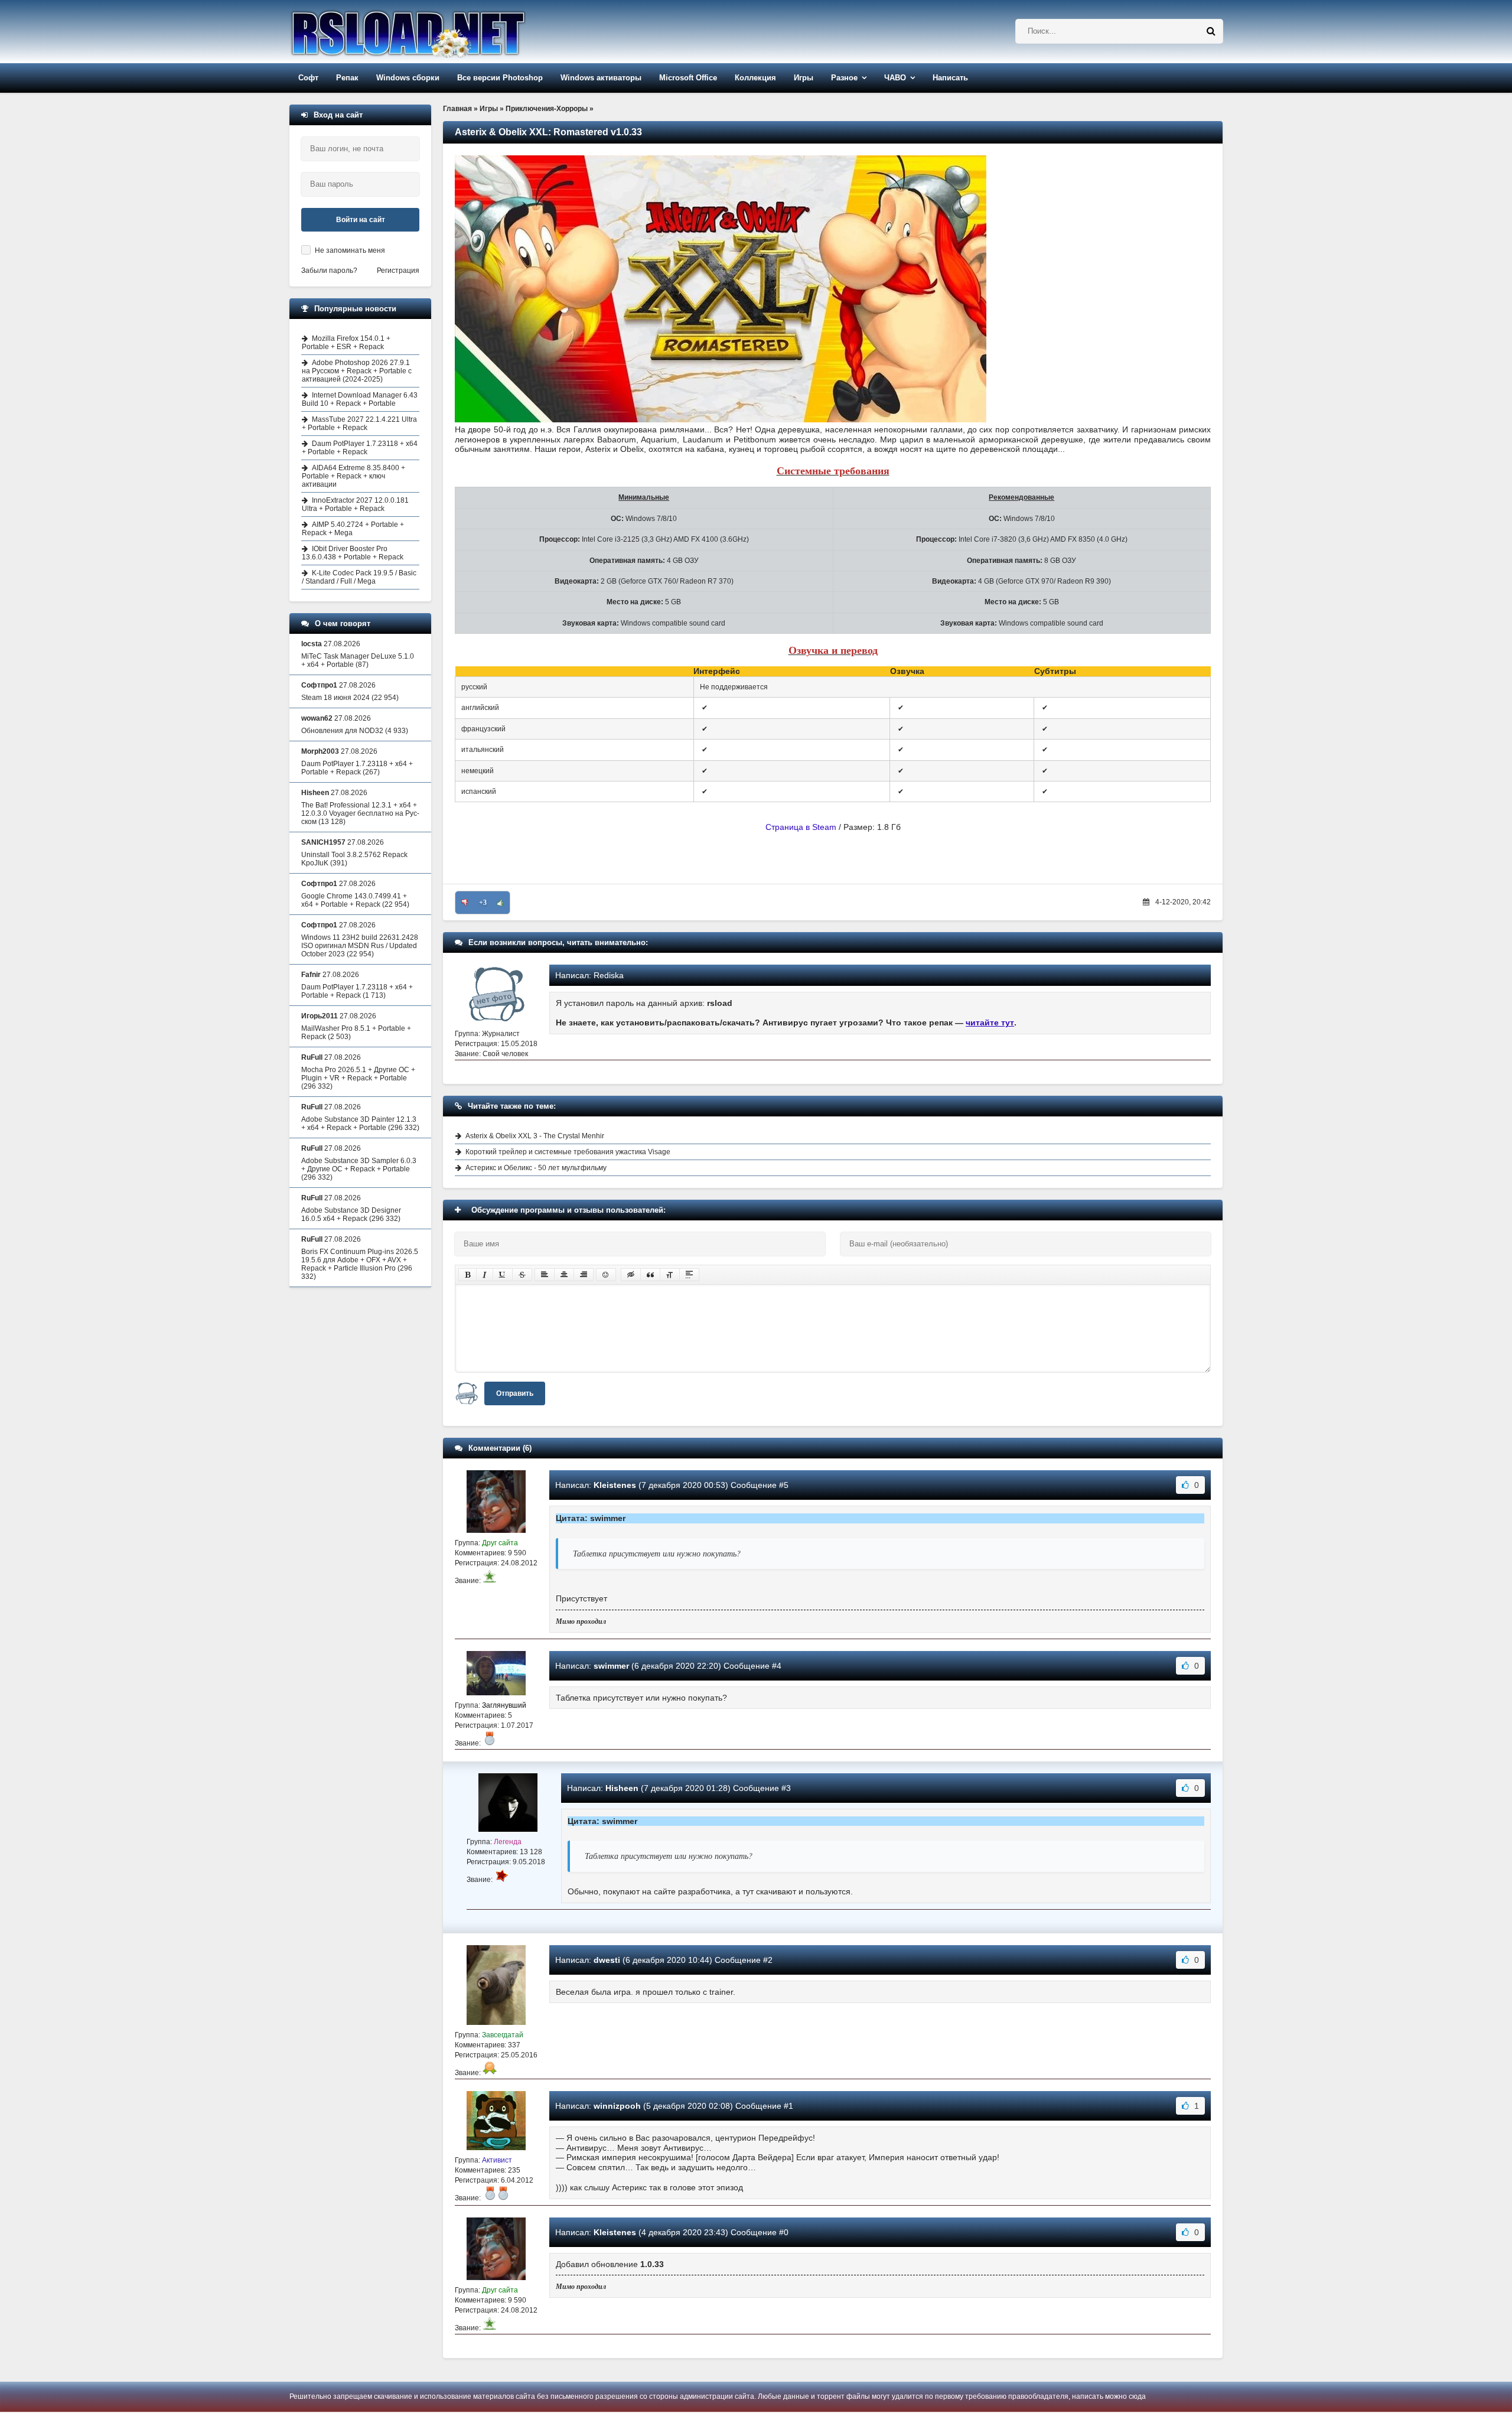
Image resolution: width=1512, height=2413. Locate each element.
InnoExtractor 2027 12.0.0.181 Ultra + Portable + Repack (355, 504)
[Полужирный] (467, 1275)
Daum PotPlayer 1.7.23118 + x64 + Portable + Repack (360, 448)
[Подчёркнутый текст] (503, 1275)
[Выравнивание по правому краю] (584, 1275)
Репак (347, 78)
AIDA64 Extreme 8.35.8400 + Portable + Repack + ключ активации (353, 476)
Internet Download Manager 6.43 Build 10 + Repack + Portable (360, 399)
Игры (804, 78)
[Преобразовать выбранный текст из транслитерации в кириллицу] (670, 1275)
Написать (950, 78)
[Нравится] (500, 903)
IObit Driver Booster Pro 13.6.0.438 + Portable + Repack (353, 553)
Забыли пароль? (329, 271)
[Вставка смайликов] (606, 1275)
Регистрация (398, 271)
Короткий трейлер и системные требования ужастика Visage (568, 1152)
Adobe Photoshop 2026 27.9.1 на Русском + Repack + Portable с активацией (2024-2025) (357, 371)
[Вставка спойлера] (689, 1275)
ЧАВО (895, 78)
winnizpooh (617, 2106)
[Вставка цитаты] (650, 1275)
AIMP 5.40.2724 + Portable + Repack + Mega (353, 529)
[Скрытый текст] (631, 1275)
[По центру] (564, 1275)
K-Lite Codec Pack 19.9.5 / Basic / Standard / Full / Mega (359, 577)
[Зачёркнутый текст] (522, 1275)
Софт (308, 78)
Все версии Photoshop (500, 78)
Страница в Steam (801, 827)
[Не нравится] (465, 903)
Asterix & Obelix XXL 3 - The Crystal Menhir (535, 1136)
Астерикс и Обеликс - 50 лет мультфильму (536, 1168)
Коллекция (755, 78)
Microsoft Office (688, 78)
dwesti (607, 1960)
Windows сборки (408, 78)
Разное (844, 78)
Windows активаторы (601, 78)
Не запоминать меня (350, 250)
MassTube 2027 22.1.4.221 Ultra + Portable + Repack (359, 424)
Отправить (515, 1393)
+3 (483, 903)
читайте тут (990, 1022)
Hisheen (622, 1788)
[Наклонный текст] (485, 1275)
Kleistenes (615, 1485)
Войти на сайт (361, 220)
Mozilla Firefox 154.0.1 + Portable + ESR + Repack (346, 343)
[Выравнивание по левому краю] (545, 1275)
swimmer (611, 1666)
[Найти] (1211, 31)
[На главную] (438, 32)
